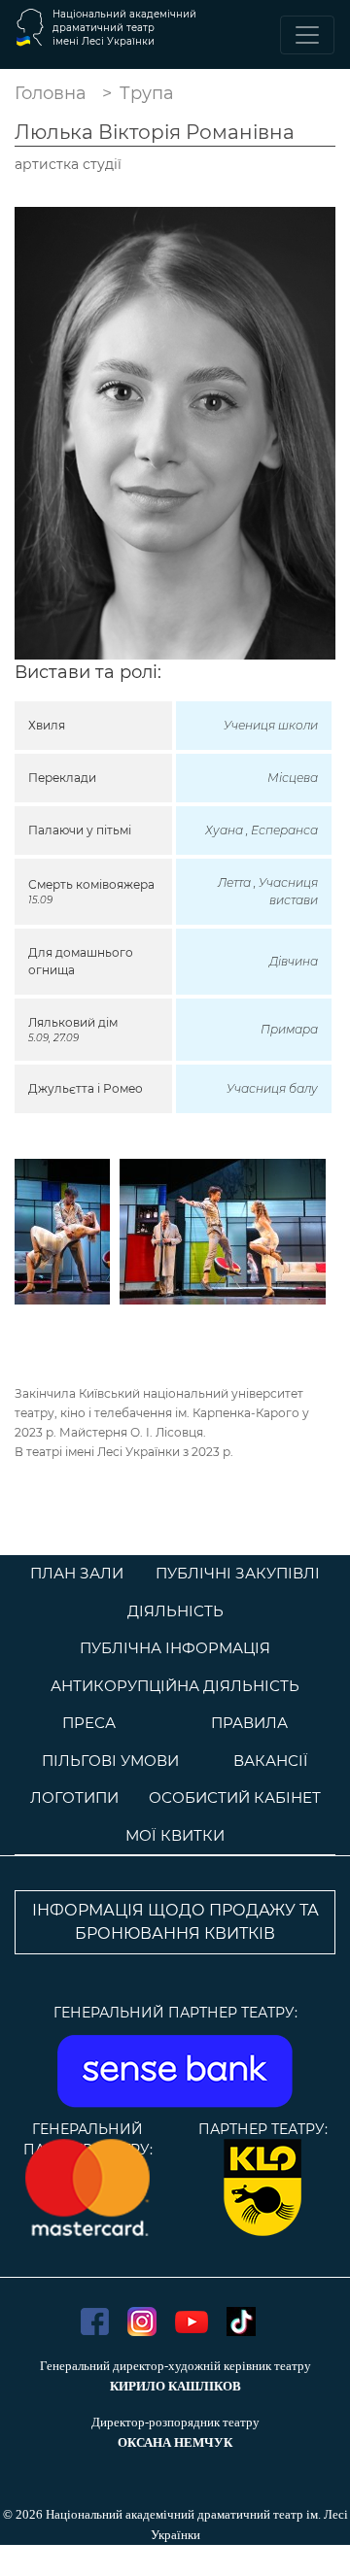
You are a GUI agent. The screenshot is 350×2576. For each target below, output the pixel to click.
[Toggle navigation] (307, 35)
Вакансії (271, 1761)
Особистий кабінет (235, 1797)
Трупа (147, 93)
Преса (89, 1723)
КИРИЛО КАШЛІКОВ (175, 2386)
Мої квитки (175, 1835)
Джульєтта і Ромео (86, 1088)
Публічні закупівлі (238, 1573)
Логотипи (74, 1797)
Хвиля (47, 725)
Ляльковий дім (73, 1022)
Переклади (62, 778)
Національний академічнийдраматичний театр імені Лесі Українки (124, 28)
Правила (249, 1723)
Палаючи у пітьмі (80, 830)
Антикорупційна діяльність (175, 1686)
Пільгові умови (110, 1761)
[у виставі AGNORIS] (62, 1230)
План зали (77, 1573)
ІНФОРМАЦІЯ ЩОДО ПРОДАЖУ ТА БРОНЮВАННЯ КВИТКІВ (175, 1922)
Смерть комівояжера (91, 884)
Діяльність (175, 1611)
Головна (51, 93)
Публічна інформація (175, 1648)
